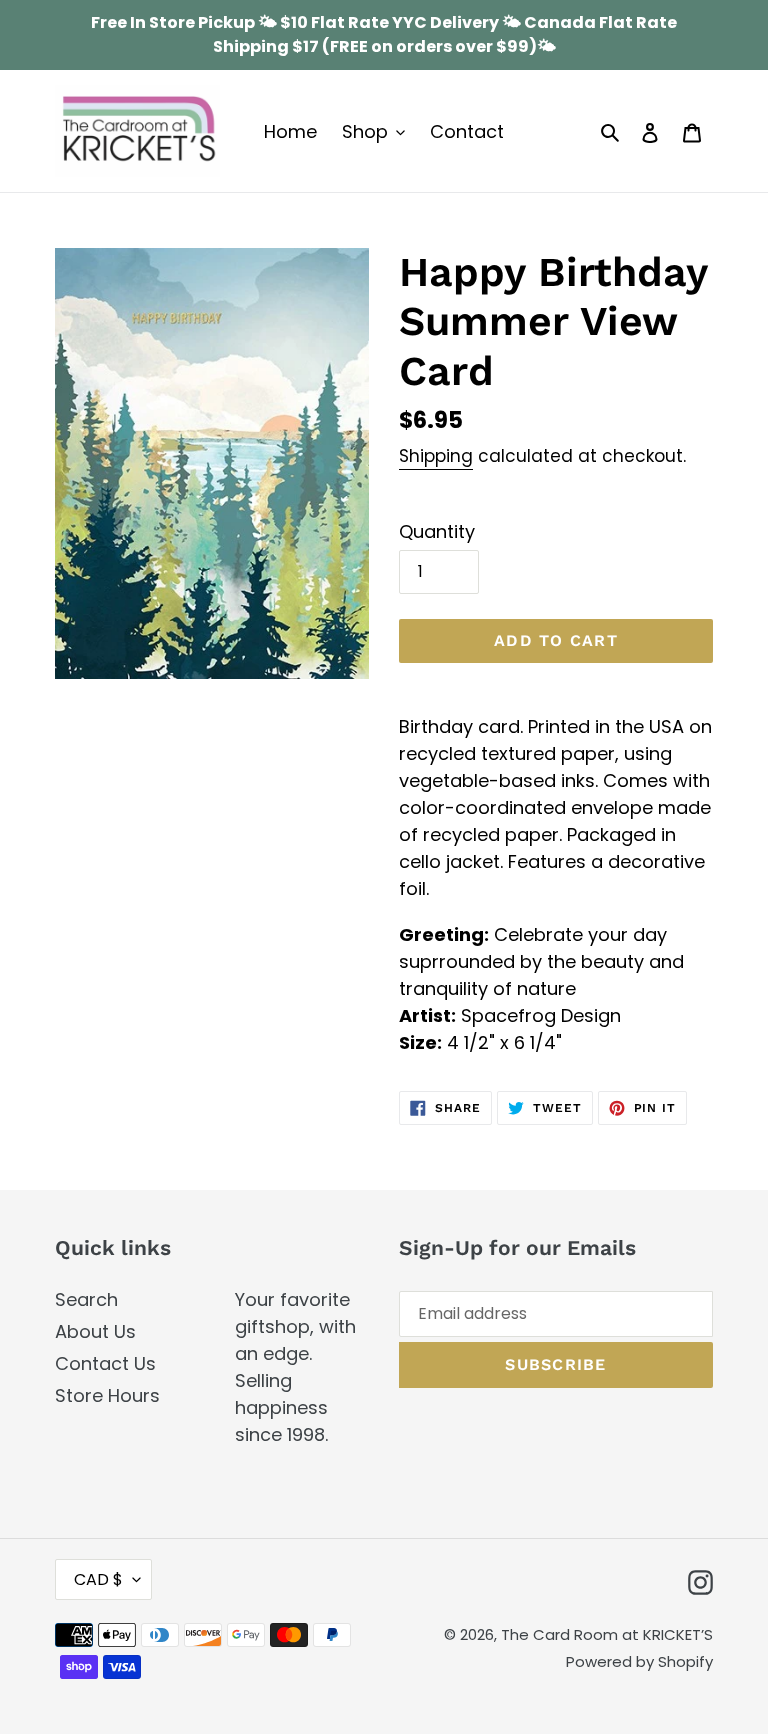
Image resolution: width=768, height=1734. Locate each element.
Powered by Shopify (639, 1661)
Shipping (436, 456)
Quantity (437, 531)
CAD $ (98, 1579)
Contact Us (105, 1363)
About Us (95, 1331)
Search (86, 1299)
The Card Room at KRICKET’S (607, 1634)
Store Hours (107, 1395)
